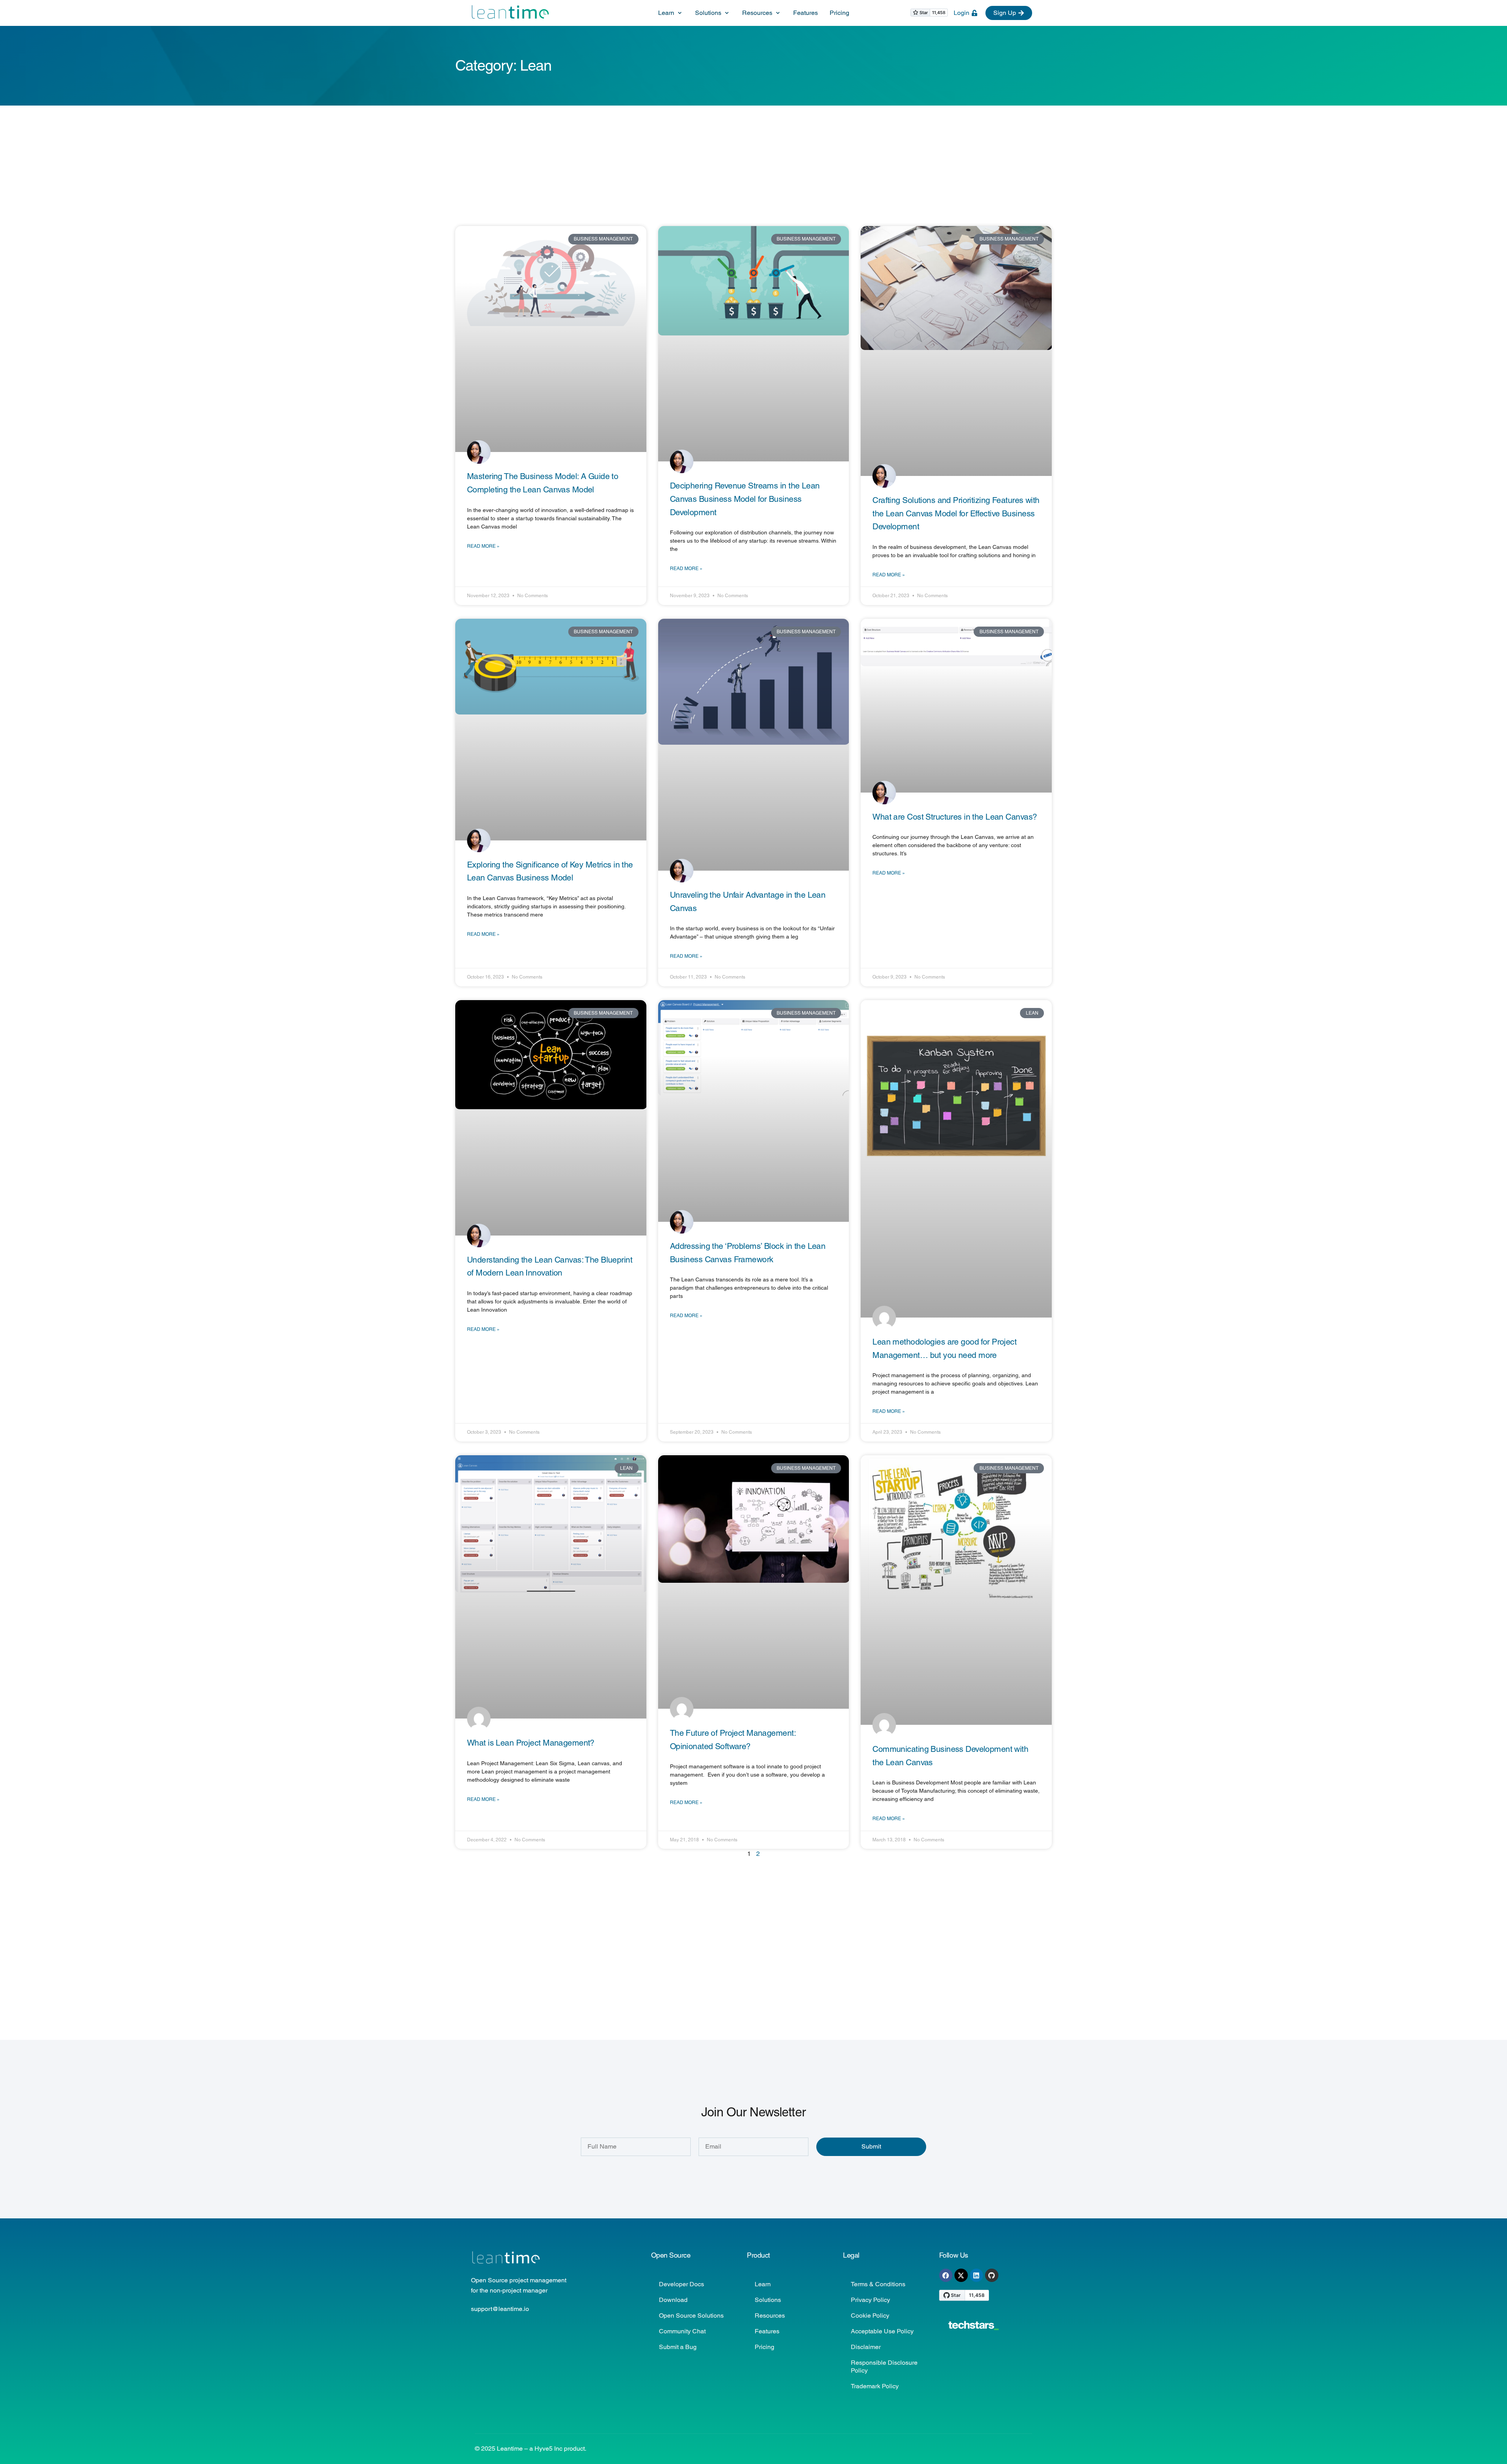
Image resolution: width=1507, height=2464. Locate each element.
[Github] (992, 2275)
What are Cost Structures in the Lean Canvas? (955, 817)
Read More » (483, 546)
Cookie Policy (870, 2315)
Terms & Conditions (878, 2284)
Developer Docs (681, 2284)
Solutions (768, 2300)
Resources (770, 2315)
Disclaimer (866, 2347)
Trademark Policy (875, 2386)
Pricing (764, 2347)
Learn (763, 2284)
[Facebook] (946, 2275)
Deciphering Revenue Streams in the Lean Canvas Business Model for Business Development (745, 499)
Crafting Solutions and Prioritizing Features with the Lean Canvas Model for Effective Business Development (956, 513)
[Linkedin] (976, 2275)
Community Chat (682, 2331)
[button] (671, 13)
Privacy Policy (870, 2300)
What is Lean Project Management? (531, 1743)
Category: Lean (503, 66)
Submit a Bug (678, 2347)
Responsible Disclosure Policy (884, 2366)
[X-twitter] (961, 2275)
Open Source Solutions (691, 2315)
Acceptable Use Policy (882, 2331)
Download (673, 2300)
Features (767, 2331)
